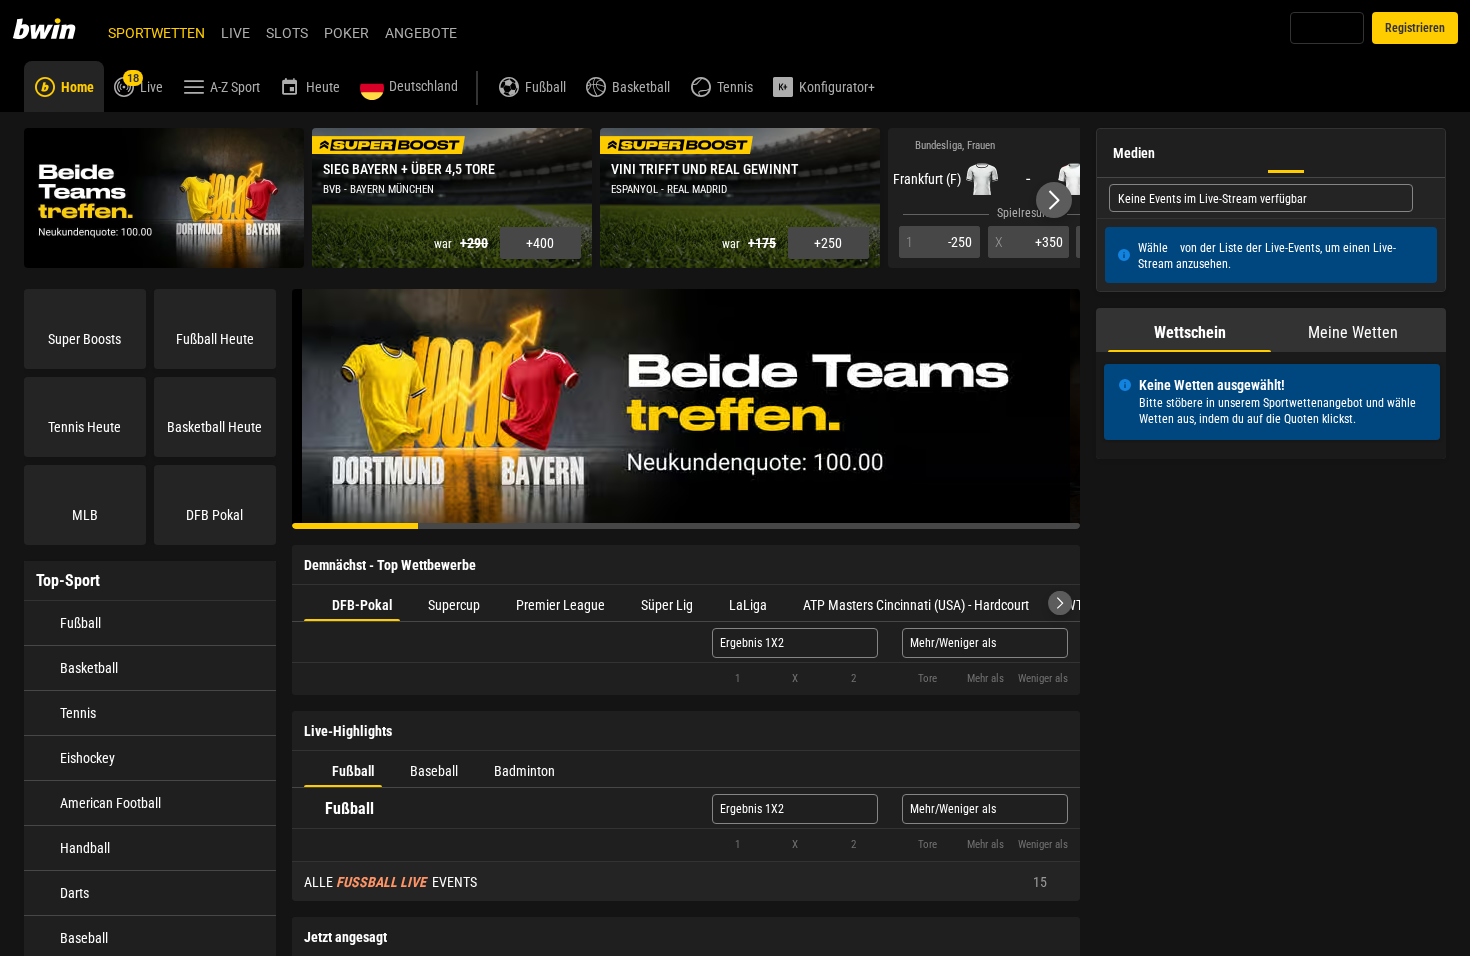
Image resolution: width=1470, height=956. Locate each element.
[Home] (56, 28)
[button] (1054, 200)
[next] (1060, 603)
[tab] (352, 603)
